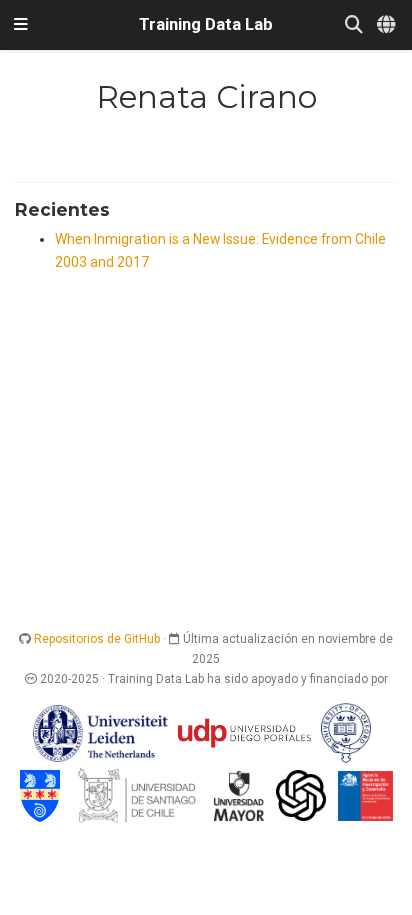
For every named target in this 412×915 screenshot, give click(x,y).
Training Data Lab (206, 24)
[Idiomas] (387, 25)
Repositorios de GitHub (97, 639)
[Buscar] (354, 25)
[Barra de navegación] (21, 25)
